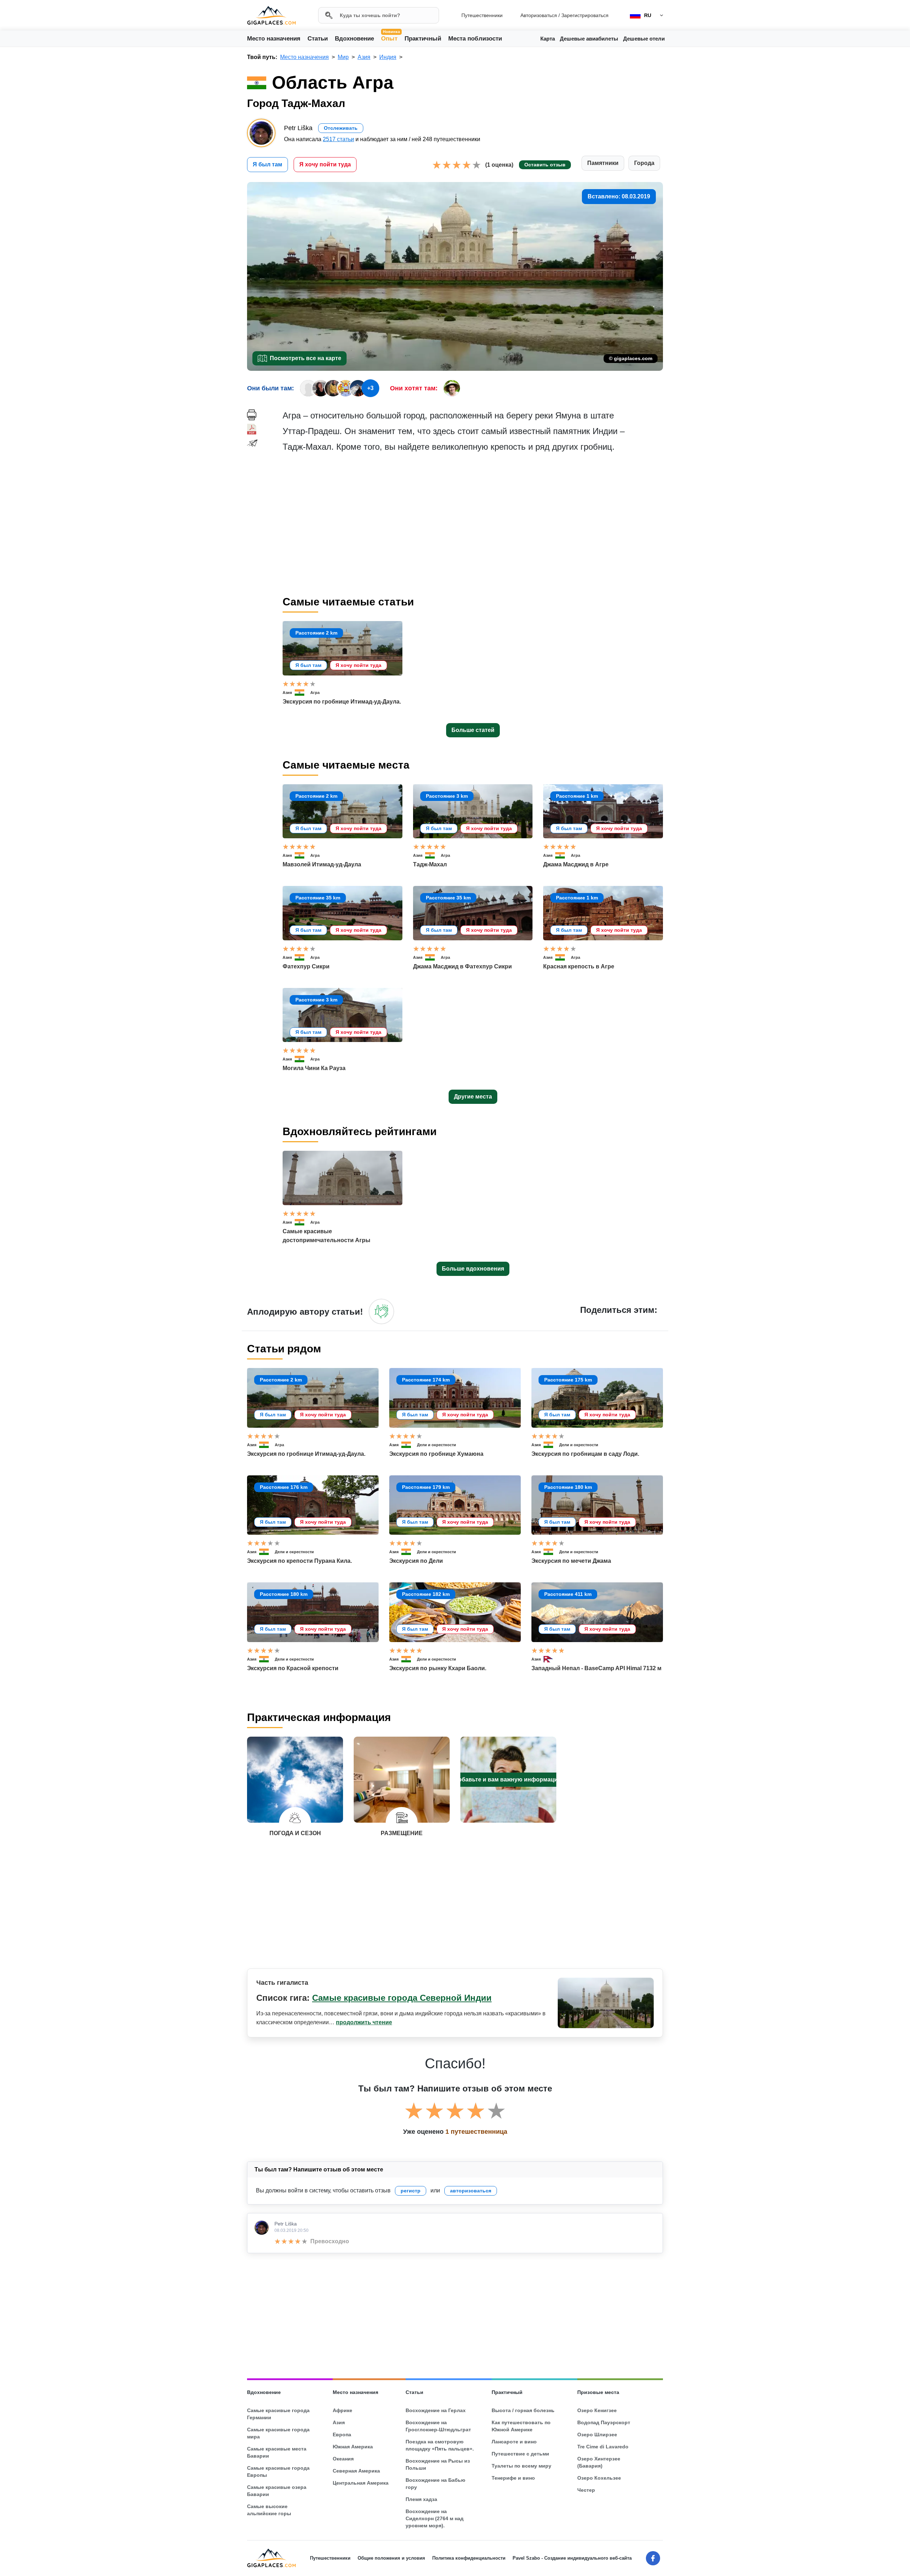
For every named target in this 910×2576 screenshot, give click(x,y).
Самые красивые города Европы (278, 2471)
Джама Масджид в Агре (576, 864)
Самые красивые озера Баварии (277, 2491)
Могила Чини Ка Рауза (314, 1068)
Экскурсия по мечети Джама (571, 1561)
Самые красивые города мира (278, 2433)
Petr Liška (286, 2224)
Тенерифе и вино (513, 2478)
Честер (586, 2490)
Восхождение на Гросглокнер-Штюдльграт (438, 2426)
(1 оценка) (499, 165)
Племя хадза (421, 2499)
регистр (411, 2191)
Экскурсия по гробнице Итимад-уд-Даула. (342, 702)
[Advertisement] (473, 524)
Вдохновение (354, 39)
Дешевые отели (644, 39)
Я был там (267, 164)
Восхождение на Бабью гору (435, 2484)
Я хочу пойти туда (325, 164)
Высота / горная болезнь (523, 2410)
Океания (343, 2459)
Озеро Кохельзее (599, 2478)
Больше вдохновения (473, 1269)
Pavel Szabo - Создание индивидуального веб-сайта (572, 2558)
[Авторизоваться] (381, 1311)
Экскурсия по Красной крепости (293, 1668)
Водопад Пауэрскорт (604, 2422)
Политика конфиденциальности (469, 2558)
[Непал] (551, 1659)
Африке (342, 2410)
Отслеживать (341, 128)
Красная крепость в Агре (579, 966)
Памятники (603, 163)
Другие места (473, 1097)
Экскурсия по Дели (416, 1561)
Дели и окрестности (437, 1445)
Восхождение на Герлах (436, 2410)
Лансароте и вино (514, 2442)
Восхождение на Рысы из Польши (438, 2464)
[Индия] (303, 693)
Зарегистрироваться (585, 15)
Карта (548, 39)
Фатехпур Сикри (306, 966)
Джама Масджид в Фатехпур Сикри (462, 966)
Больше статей (473, 730)
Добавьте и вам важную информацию (508, 1779)
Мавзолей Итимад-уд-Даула (322, 864)
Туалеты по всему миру (521, 2466)
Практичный (423, 39)
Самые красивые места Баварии (277, 2452)
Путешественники (482, 15)
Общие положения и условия (391, 2558)
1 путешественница (476, 2132)
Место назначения (274, 39)
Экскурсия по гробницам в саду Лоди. (585, 1454)
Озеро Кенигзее (597, 2410)
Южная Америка (353, 2447)
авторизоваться (471, 2191)
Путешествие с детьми (520, 2454)
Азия (287, 693)
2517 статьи (338, 139)
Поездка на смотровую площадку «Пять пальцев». (440, 2445)
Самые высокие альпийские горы (269, 2510)
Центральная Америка (361, 2483)
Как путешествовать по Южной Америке (521, 2426)
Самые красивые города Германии (278, 2414)
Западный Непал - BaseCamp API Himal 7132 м (596, 1668)
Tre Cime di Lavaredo (603, 2447)
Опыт (390, 38)
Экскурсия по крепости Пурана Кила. (299, 1561)
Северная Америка (356, 2471)
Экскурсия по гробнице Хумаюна (436, 1454)
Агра (315, 693)
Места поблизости (475, 39)
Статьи (318, 39)
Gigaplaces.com (271, 15)
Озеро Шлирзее (597, 2435)
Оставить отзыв (545, 165)
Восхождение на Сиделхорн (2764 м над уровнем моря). (435, 2518)
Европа (342, 2435)
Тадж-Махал (430, 864)
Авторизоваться (539, 15)
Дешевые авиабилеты (589, 39)
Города (644, 163)
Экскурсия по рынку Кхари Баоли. (438, 1668)
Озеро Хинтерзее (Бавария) (599, 2462)
